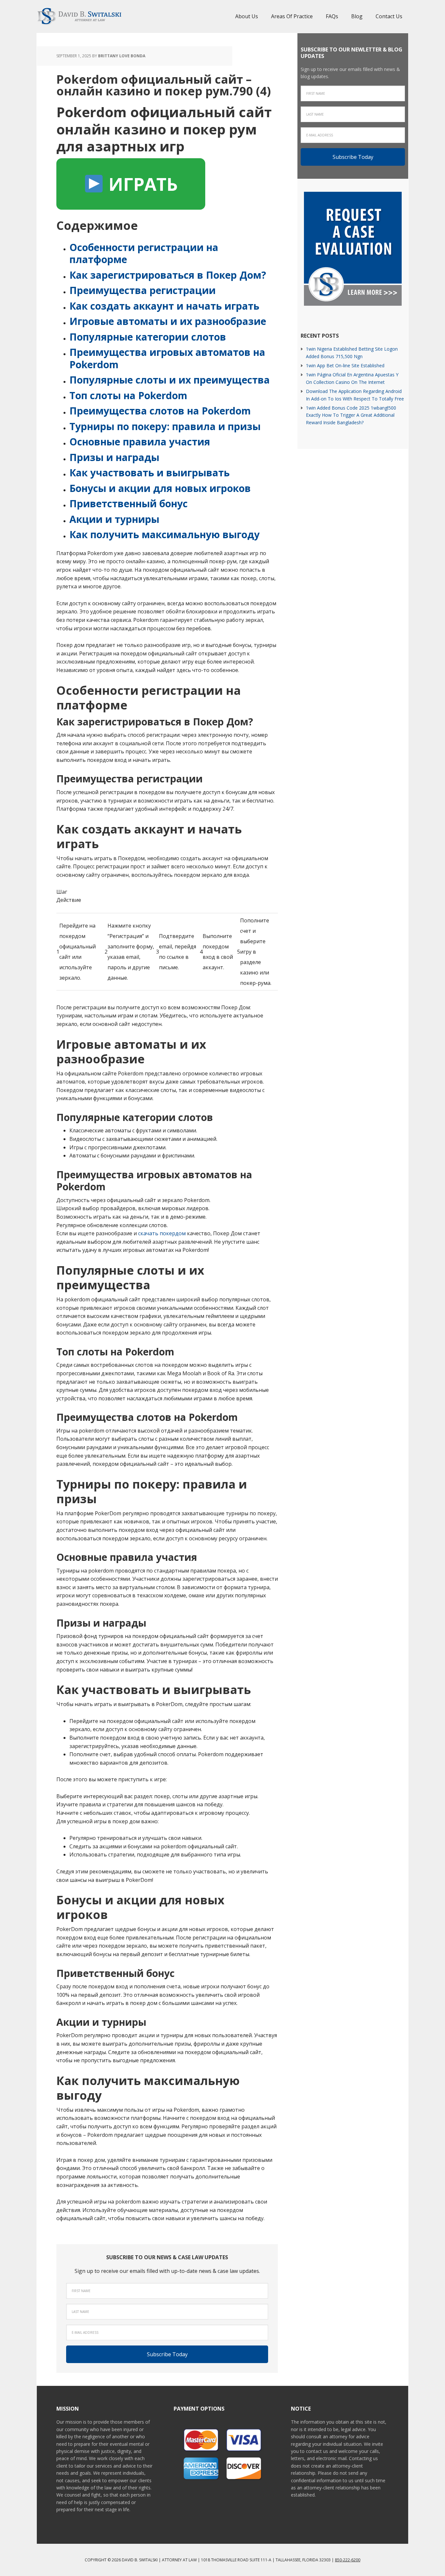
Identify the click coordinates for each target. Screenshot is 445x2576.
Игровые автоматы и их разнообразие (168, 321)
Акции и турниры (114, 519)
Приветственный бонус (129, 504)
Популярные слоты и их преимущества (170, 380)
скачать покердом (162, 1233)
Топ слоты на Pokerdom (128, 395)
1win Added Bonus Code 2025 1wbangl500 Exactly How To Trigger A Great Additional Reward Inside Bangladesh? (351, 415)
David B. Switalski (79, 16)
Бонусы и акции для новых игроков (160, 488)
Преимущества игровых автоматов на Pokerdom (167, 358)
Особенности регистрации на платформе (144, 253)
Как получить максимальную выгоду (165, 534)
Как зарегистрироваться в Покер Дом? (168, 275)
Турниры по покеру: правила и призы (165, 426)
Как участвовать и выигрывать (150, 473)
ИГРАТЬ (141, 184)
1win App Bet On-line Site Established (345, 365)
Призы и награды (114, 457)
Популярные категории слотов (148, 337)
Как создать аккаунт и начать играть (164, 306)
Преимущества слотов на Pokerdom (160, 411)
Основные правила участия (140, 442)
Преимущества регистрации (143, 290)
